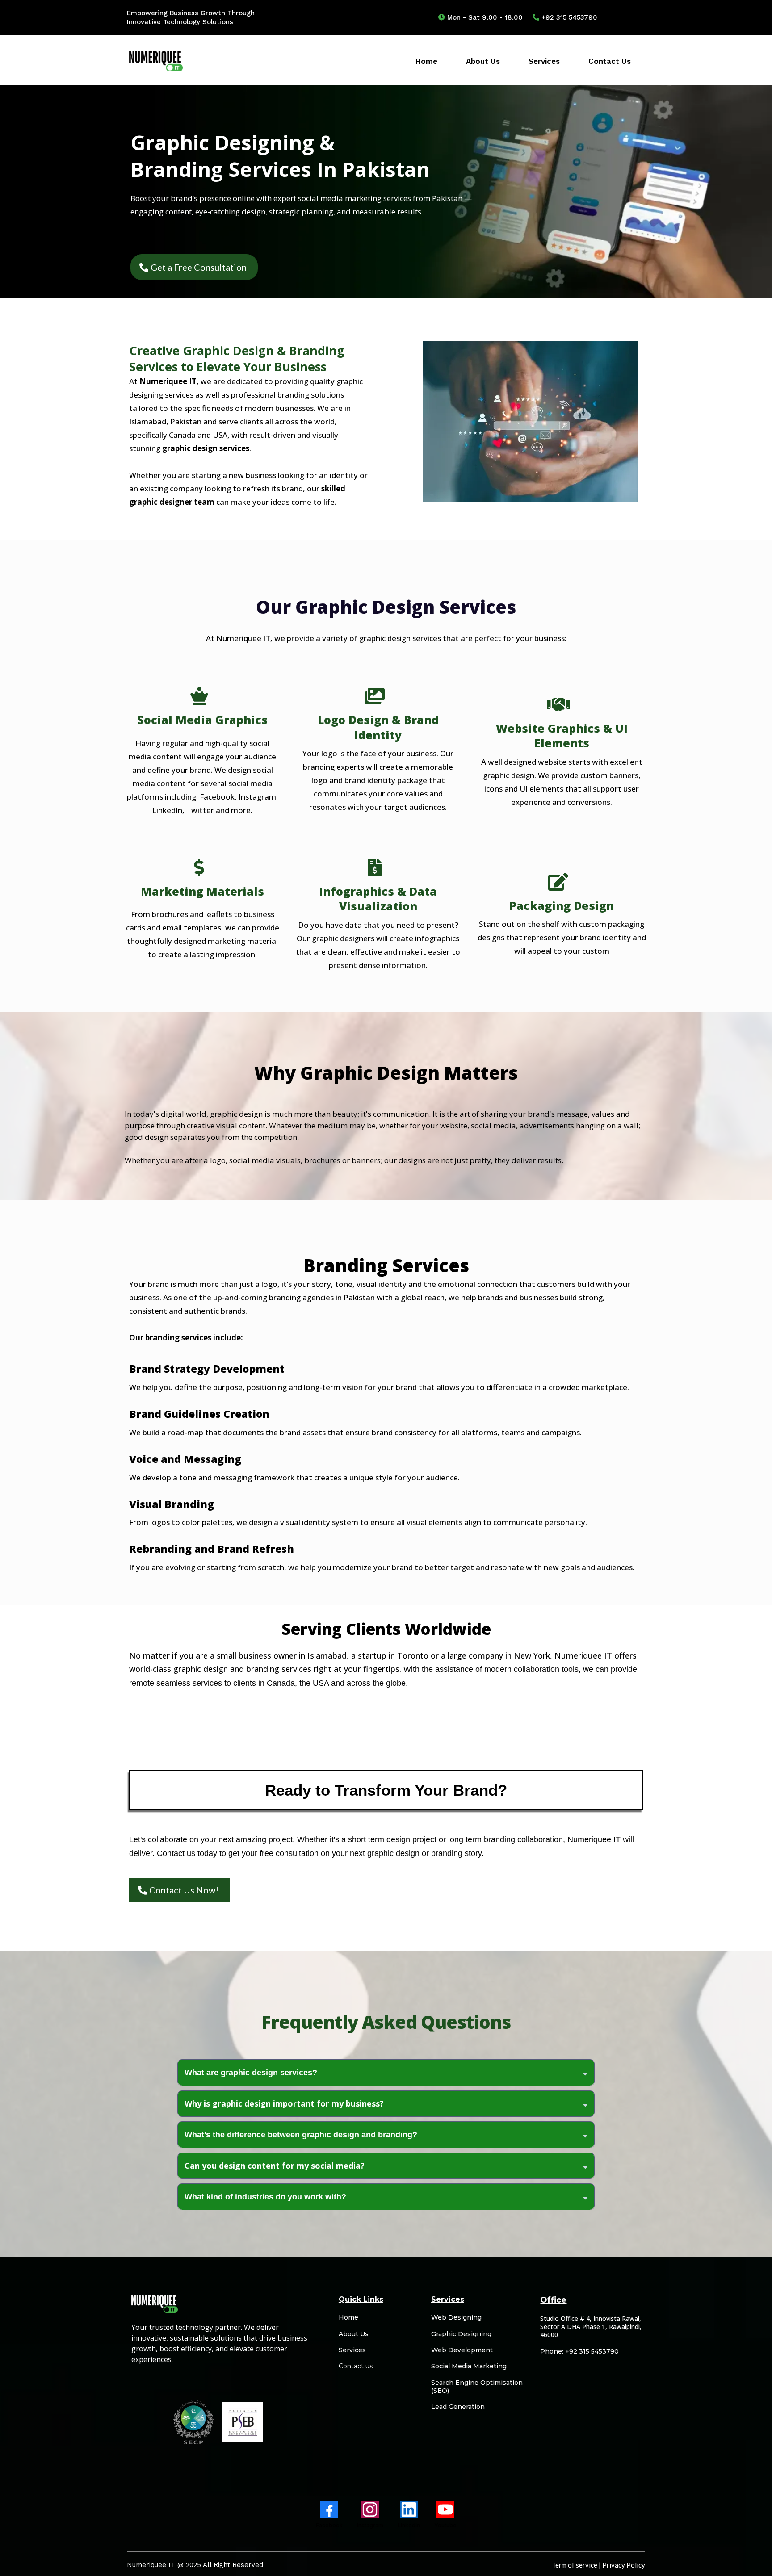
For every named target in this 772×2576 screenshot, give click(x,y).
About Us (483, 61)
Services (544, 61)
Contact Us (610, 61)
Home (426, 61)
